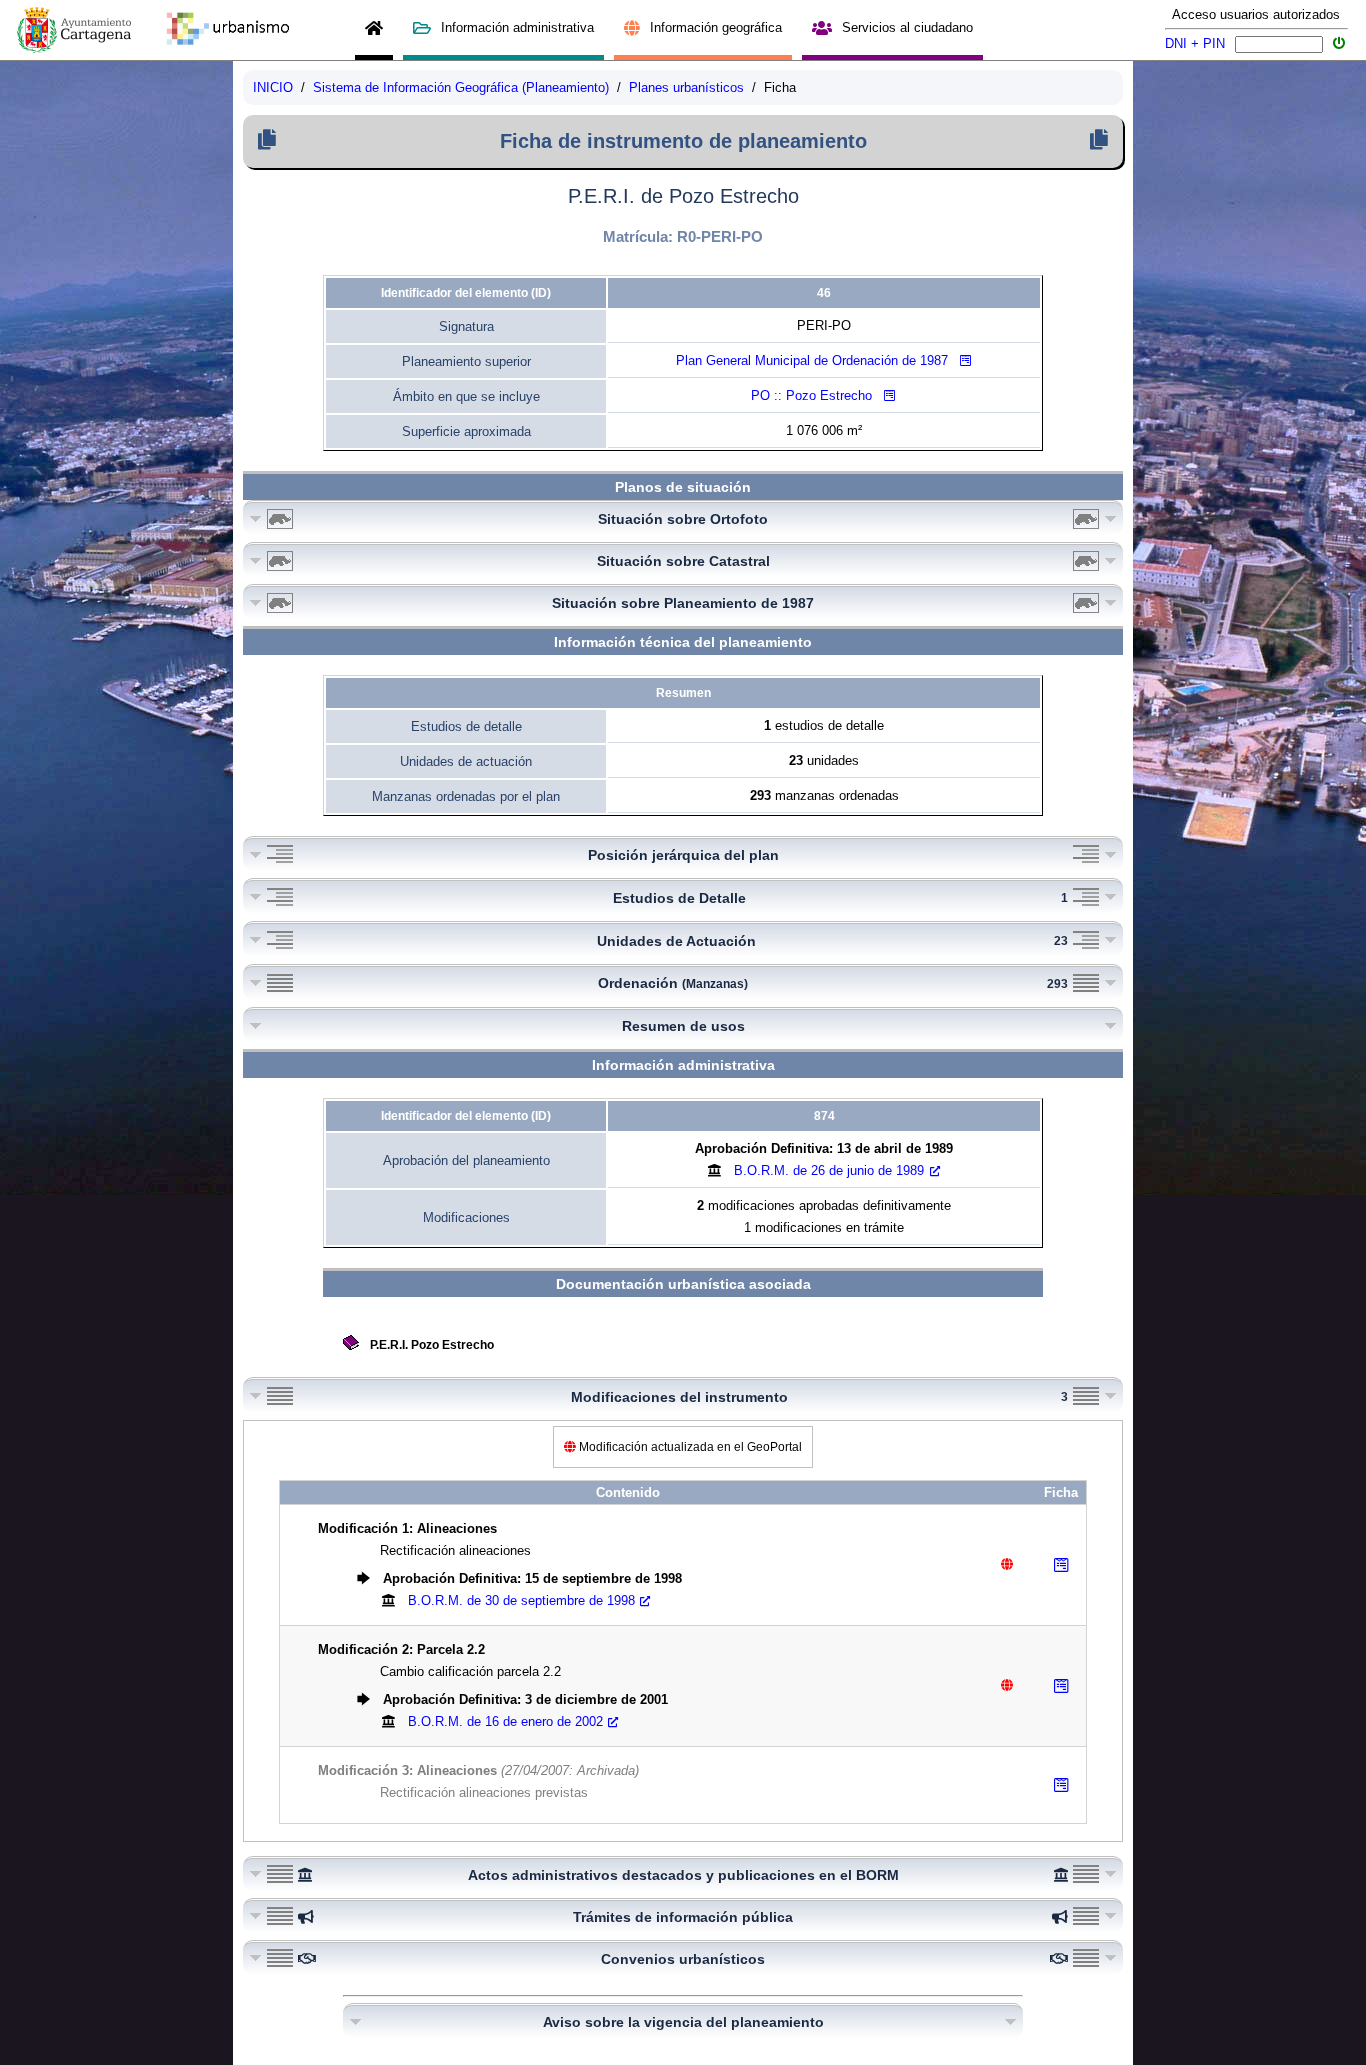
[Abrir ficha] (1061, 1565)
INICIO (273, 87)
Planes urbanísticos (686, 87)
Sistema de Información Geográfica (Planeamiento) (461, 87)
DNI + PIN (1195, 43)
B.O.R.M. (829, 1170)
